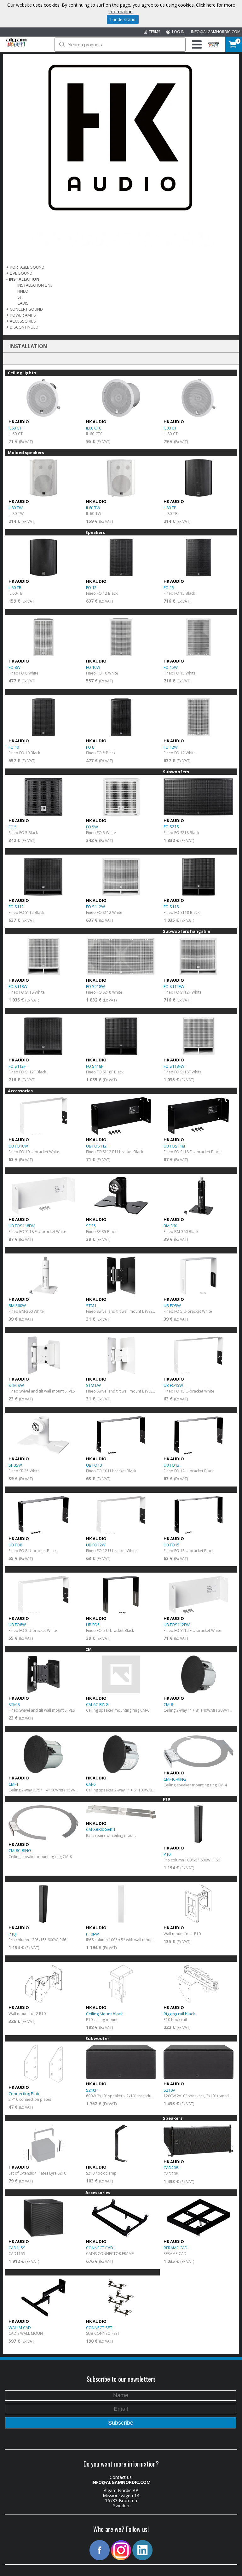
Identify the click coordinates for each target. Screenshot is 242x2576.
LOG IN (177, 32)
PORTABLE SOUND (27, 267)
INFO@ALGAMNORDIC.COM (216, 32)
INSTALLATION (24, 279)
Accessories (23, 321)
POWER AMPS (23, 315)
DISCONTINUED (24, 327)
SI (19, 297)
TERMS (153, 32)
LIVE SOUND (21, 273)
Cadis (23, 303)
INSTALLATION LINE (35, 285)
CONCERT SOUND (26, 309)
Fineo (23, 291)
